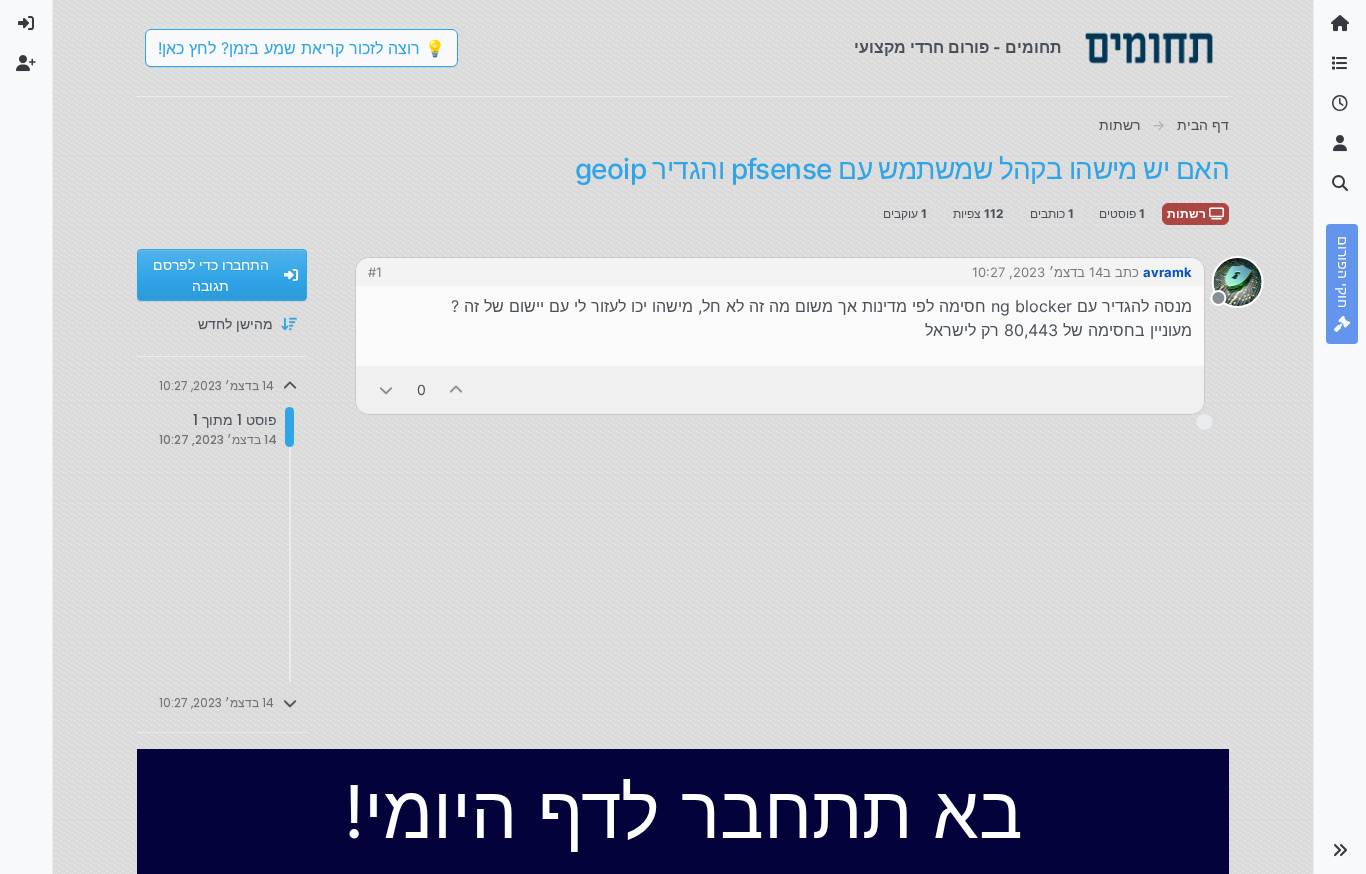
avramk (1167, 272)
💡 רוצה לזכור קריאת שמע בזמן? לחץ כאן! (301, 48)
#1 (375, 272)
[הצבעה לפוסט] (457, 389)
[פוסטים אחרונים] (1340, 104)
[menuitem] (26, 24)
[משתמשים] (1340, 144)
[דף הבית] (1340, 24)
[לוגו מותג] (1149, 48)
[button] (1340, 850)
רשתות (1188, 213)
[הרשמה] (26, 64)
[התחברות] (26, 24)
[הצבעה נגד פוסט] (386, 389)
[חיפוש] (1340, 184)
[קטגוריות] (1340, 64)
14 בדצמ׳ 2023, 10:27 (1037, 272)
